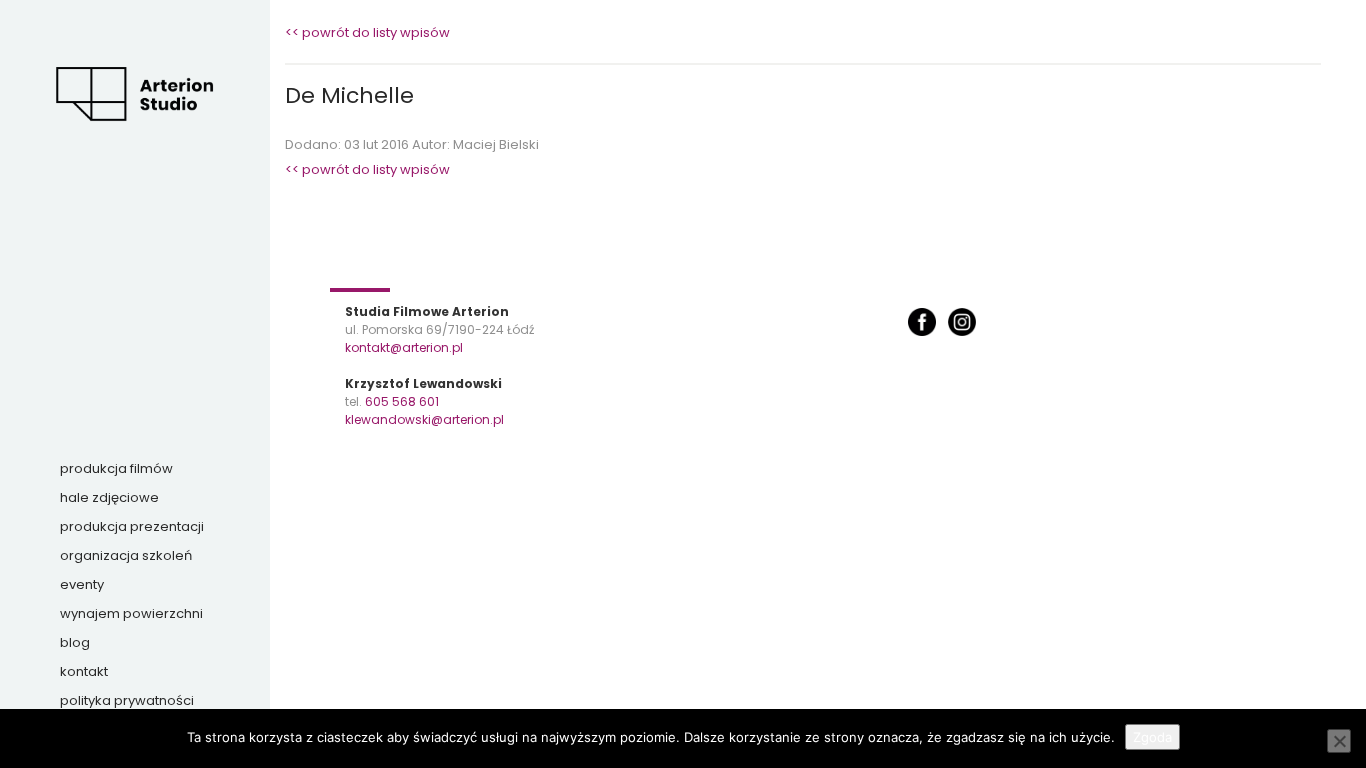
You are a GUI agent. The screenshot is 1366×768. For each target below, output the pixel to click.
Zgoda (1152, 737)
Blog (75, 642)
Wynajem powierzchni (131, 613)
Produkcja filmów (116, 468)
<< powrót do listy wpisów (367, 32)
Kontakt (84, 671)
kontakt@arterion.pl (404, 347)
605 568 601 (402, 401)
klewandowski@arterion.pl (424, 419)
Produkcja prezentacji (132, 526)
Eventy (82, 584)
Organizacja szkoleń (126, 555)
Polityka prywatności (127, 700)
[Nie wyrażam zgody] (1339, 741)
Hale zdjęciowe (109, 497)
